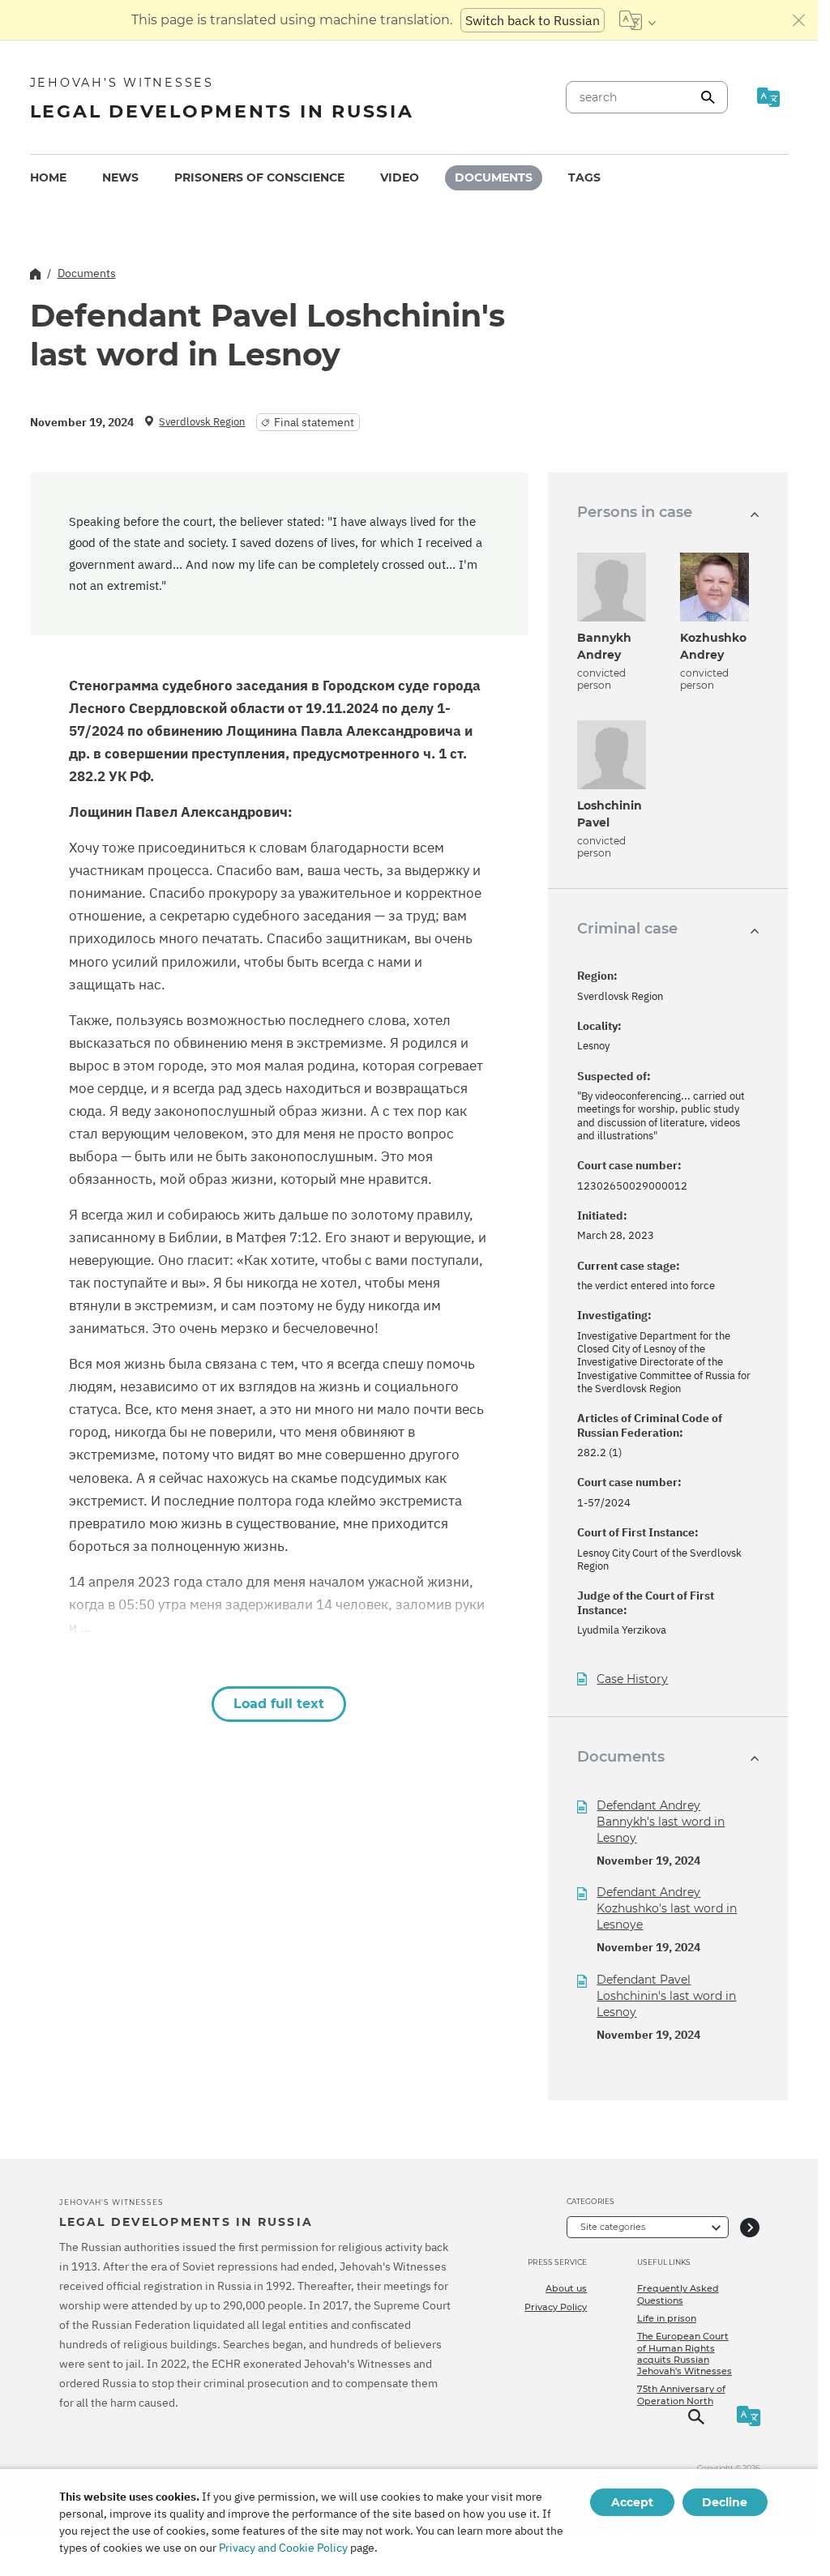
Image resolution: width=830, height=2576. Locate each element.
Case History (632, 1679)
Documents (494, 177)
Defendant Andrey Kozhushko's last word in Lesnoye (667, 1908)
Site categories (613, 2227)
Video (400, 177)
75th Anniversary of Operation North (681, 2394)
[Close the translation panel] (799, 20)
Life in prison (667, 2318)
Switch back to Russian (533, 20)
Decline (725, 2502)
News (120, 177)
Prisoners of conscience (259, 177)
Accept (632, 2502)
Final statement (314, 422)
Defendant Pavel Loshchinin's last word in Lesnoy (666, 1996)
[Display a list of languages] (637, 20)
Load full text (279, 1704)
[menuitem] (48, 178)
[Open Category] (750, 2227)
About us (566, 2288)
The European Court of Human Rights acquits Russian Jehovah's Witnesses (685, 2354)
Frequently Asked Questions (678, 2294)
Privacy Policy (556, 2307)
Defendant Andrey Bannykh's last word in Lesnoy (661, 1822)
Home (48, 177)
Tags (584, 177)
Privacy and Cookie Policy (283, 2548)
